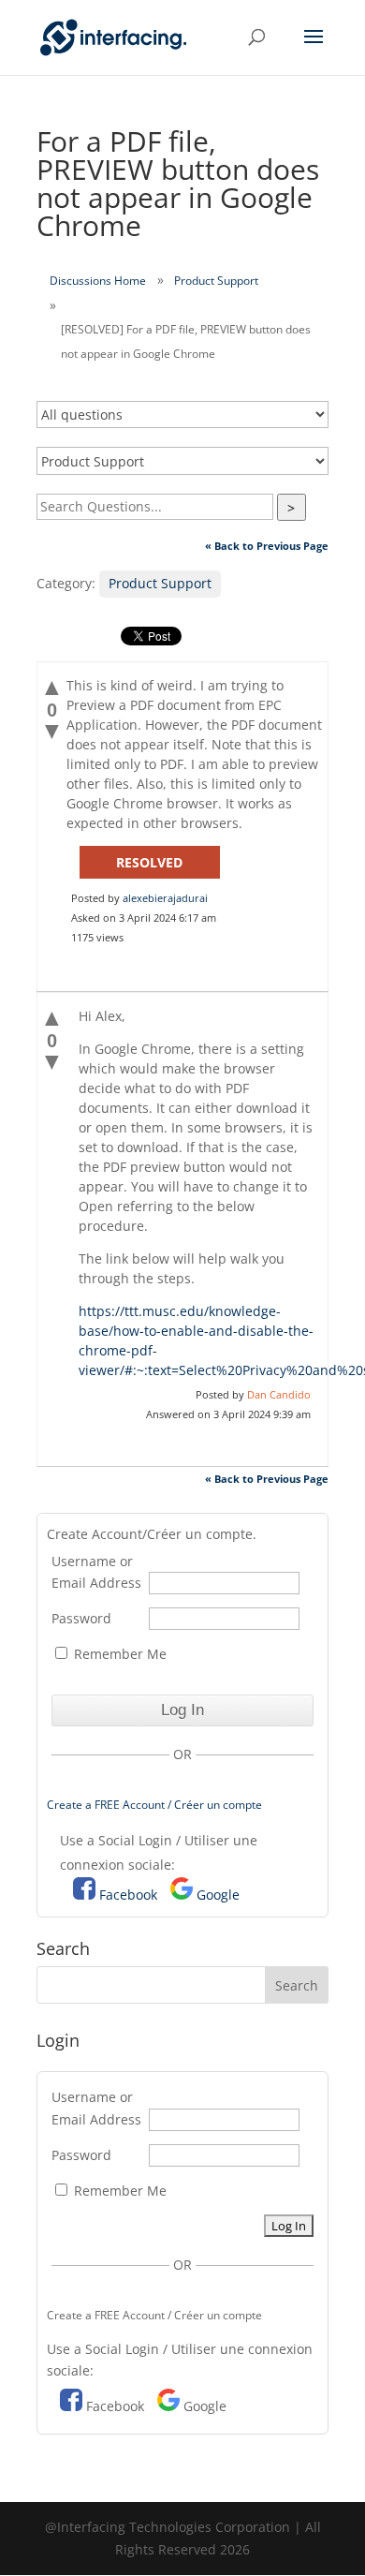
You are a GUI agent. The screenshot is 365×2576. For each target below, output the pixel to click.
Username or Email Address (96, 1572)
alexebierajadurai (165, 898)
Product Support (216, 281)
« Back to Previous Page (267, 546)
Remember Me (118, 1654)
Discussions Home (98, 281)
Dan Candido (279, 1394)
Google (218, 1895)
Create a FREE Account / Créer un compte (154, 1805)
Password (81, 1618)
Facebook (128, 1895)
